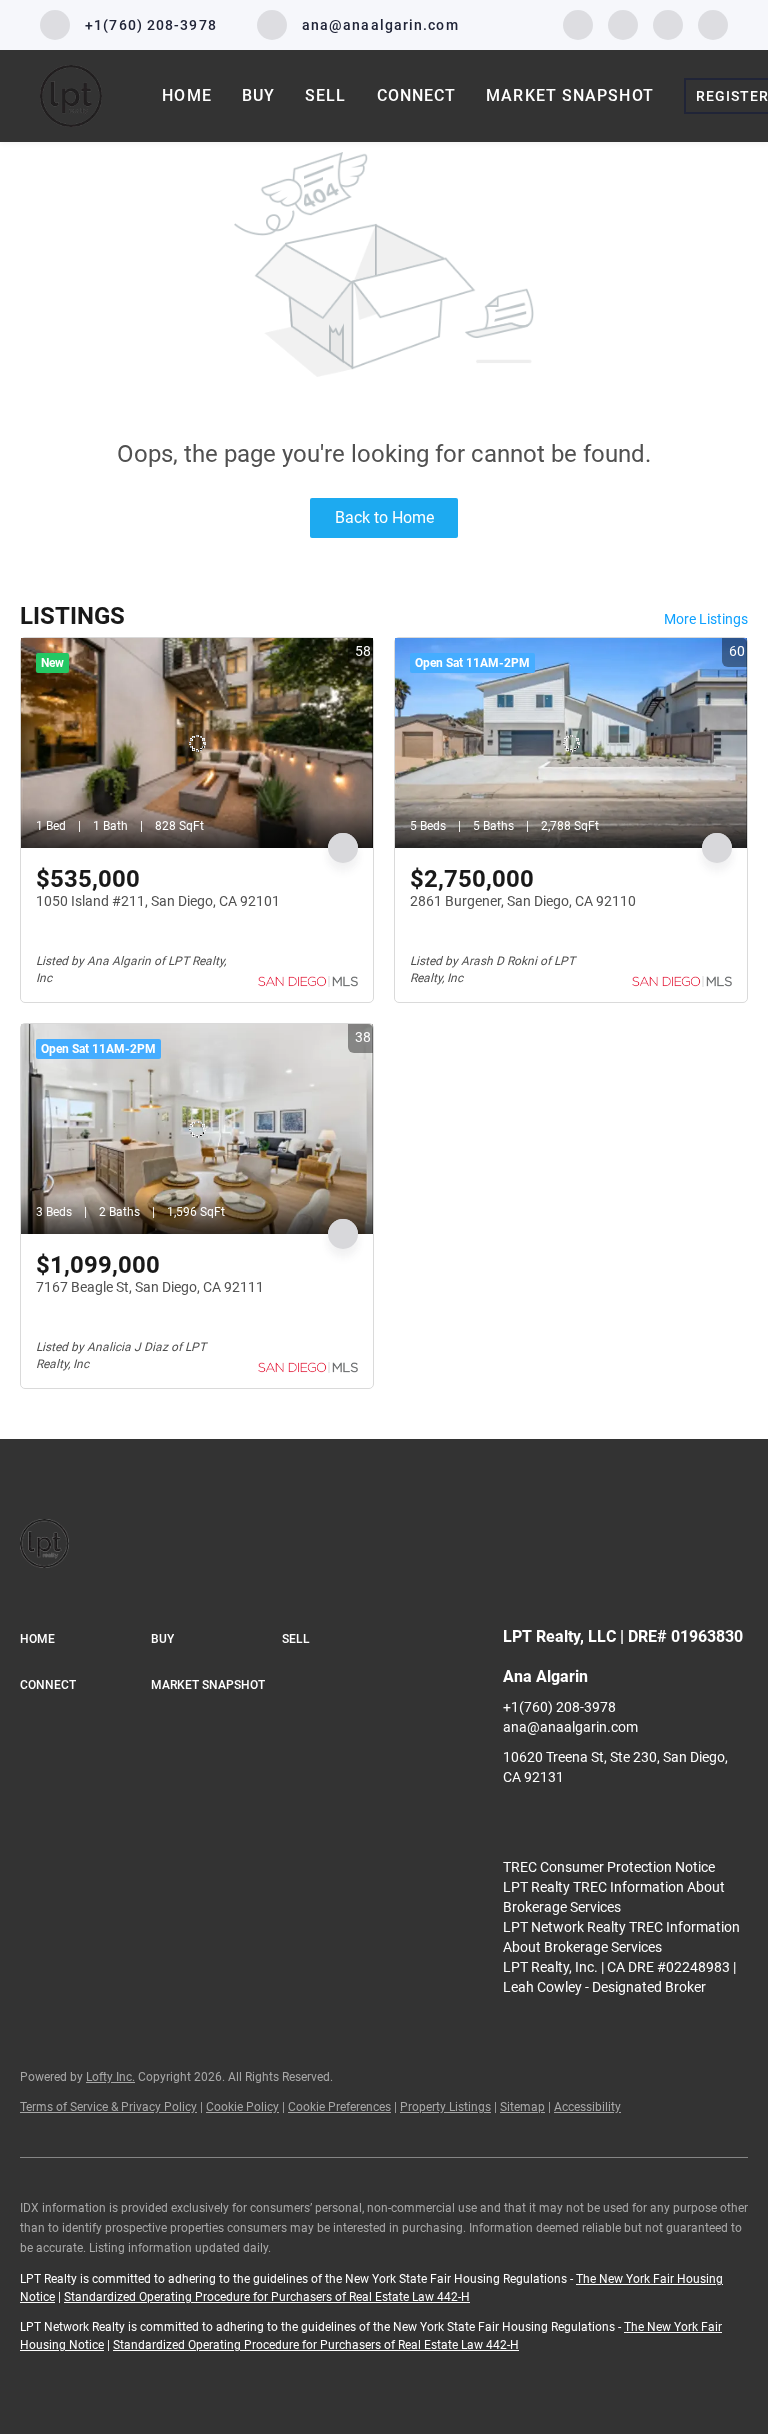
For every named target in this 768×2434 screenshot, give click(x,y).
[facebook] (578, 23)
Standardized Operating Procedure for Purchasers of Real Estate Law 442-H (267, 2297)
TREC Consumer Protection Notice (609, 1867)
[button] (85, 1640)
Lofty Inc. (110, 2077)
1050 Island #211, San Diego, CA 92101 (158, 901)
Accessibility (587, 2107)
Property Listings (445, 2107)
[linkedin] (623, 23)
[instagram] (668, 23)
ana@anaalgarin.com (570, 1727)
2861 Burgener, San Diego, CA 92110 (523, 901)
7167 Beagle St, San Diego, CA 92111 (150, 1287)
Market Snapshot (570, 95)
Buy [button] (258, 95)
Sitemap (522, 2107)
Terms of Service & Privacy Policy (108, 2107)
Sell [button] (325, 95)
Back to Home (384, 517)
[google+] (713, 23)
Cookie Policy (242, 2107)
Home (186, 95)
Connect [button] (417, 95)
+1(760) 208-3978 (559, 1707)
